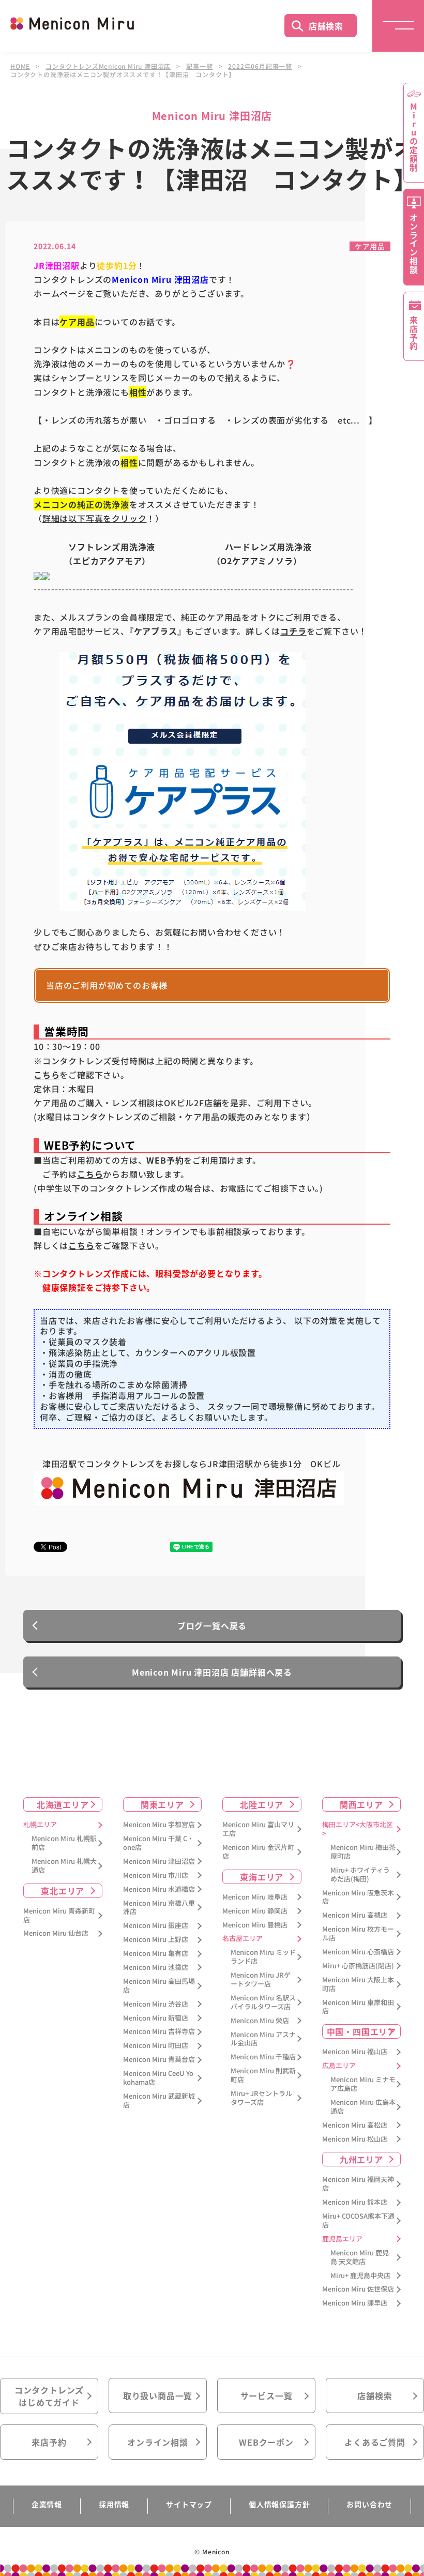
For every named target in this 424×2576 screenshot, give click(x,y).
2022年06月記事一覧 (260, 66)
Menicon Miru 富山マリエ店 (258, 1829)
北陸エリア (262, 1804)
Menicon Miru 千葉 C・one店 (158, 1843)
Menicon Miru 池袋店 (156, 1968)
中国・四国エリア (361, 2031)
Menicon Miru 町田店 (156, 2046)
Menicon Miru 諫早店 (355, 2303)
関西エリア (361, 1804)
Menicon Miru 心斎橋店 (358, 1952)
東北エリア (63, 1891)
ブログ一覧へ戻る (212, 1625)
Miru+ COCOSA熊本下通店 (358, 2221)
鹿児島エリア (342, 2239)
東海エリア (262, 1877)
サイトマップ (189, 2504)
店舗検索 (326, 26)
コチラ (293, 631)
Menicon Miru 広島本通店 (363, 2107)
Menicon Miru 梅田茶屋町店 (363, 1852)
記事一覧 (199, 66)
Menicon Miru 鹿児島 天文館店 (360, 2257)
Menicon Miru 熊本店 (355, 2202)
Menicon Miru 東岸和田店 (358, 2007)
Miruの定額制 (414, 137)
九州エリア (361, 2159)
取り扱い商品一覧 (158, 2396)
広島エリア (339, 2066)
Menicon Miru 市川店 (156, 1875)
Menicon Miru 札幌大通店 (64, 1866)
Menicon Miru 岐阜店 (255, 1897)
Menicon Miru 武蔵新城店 (159, 2101)
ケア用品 (370, 246)
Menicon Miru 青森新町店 (59, 1916)
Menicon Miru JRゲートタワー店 (261, 1980)
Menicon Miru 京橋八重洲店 (159, 1908)
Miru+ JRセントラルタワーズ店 (261, 2098)
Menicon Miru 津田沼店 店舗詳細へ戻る (212, 1672)
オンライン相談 (158, 2442)
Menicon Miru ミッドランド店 (263, 1957)
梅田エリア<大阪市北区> (358, 1829)
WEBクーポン (266, 2442)
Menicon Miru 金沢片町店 (258, 1852)
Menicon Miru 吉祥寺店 (159, 2032)
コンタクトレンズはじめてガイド (49, 2396)
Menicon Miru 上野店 (156, 1940)
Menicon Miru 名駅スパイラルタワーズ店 (263, 2002)
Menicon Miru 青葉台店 (159, 2060)
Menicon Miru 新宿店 (156, 2018)
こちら (47, 1075)
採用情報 (114, 2504)
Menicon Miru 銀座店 (156, 1926)
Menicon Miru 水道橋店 (159, 1889)
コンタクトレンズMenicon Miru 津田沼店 (108, 66)
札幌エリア (40, 1825)
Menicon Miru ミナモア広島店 (363, 2084)
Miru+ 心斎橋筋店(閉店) (358, 1966)
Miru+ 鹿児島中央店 (360, 2276)
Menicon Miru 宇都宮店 (159, 1825)
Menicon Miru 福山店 (355, 2052)
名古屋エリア (243, 1939)
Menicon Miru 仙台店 (56, 1933)
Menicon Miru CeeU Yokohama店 (158, 2078)
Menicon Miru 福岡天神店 (358, 2184)
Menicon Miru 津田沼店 (159, 1862)
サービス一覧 (267, 2396)
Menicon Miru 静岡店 (255, 1911)
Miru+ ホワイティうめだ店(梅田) (360, 1875)
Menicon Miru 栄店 (260, 2021)
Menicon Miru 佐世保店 (358, 2289)
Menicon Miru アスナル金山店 (263, 2039)
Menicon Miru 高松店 (355, 2125)
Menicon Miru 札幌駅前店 (64, 1843)
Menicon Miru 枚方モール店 (358, 1934)
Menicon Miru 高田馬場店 (159, 1986)
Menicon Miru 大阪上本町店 (358, 1984)
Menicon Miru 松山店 (355, 2139)
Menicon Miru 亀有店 (156, 1954)
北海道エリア (63, 1804)
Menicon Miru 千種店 (263, 2057)
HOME (20, 66)
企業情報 (47, 2504)
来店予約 (49, 2442)
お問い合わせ (369, 2504)
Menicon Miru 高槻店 (355, 1915)
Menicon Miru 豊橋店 (255, 1925)
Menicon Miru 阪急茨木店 (358, 1897)
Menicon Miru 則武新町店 (263, 2075)
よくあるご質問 (375, 2442)
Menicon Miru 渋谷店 (156, 2004)
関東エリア (162, 1804)
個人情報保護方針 (279, 2504)
